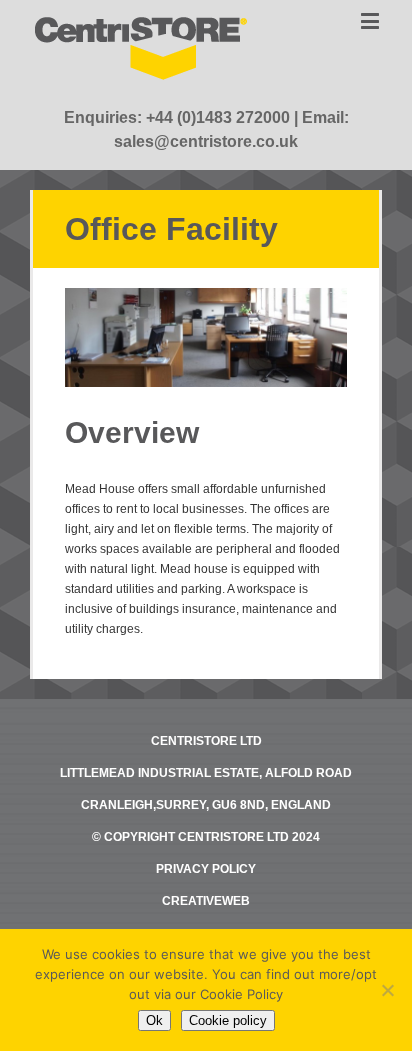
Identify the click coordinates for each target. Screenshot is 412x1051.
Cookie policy (228, 1020)
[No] (387, 990)
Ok (154, 1020)
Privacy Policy (206, 869)
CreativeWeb (206, 901)
